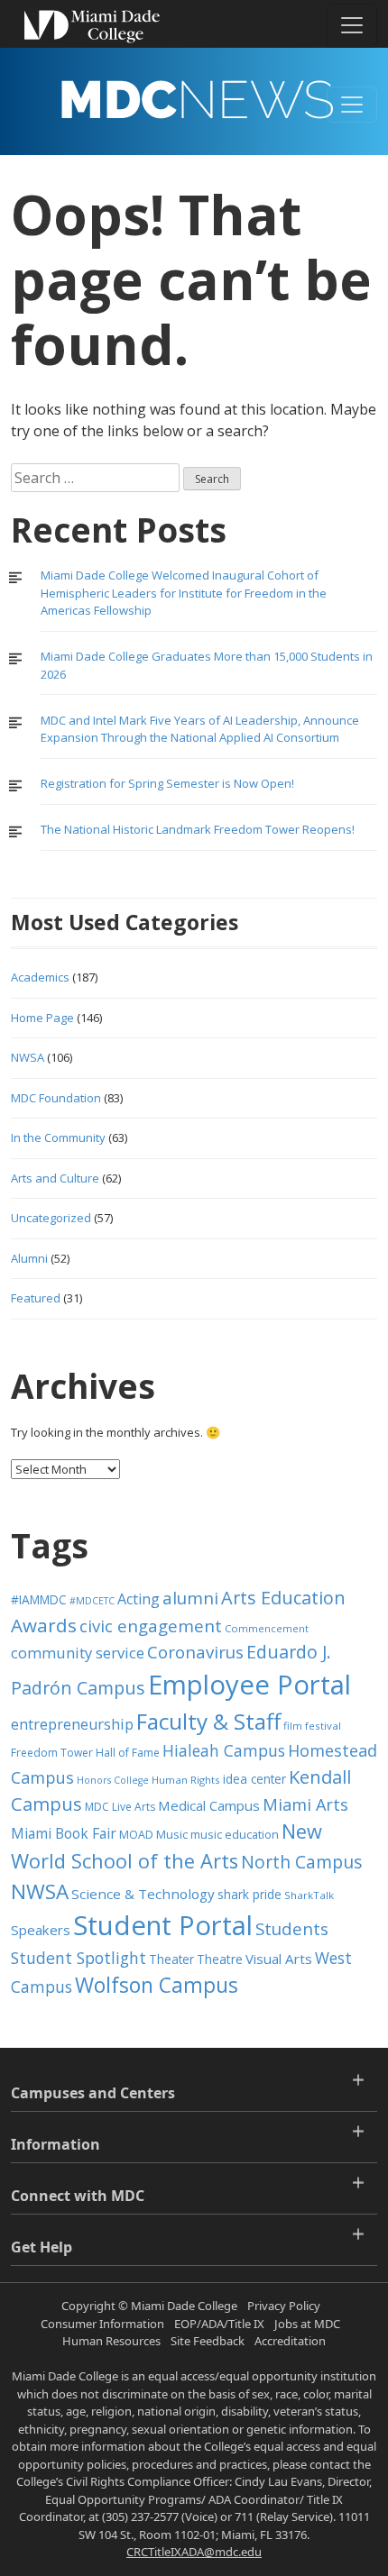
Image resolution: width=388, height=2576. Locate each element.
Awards (44, 1625)
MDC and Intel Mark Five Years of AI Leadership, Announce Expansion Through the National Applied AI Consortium (200, 729)
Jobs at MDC (307, 2324)
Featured (36, 1298)
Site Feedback (208, 2341)
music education (235, 1835)
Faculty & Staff (208, 1721)
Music (172, 1835)
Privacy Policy (284, 2306)
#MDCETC (92, 1601)
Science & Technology (143, 1894)
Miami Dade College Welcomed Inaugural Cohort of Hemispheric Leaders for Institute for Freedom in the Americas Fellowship (184, 593)
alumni (190, 1598)
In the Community (58, 1137)
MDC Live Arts (120, 1807)
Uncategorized (51, 1218)
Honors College (113, 1780)
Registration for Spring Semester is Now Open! (167, 783)
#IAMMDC (39, 1599)
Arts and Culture (55, 1178)
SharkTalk (309, 1895)
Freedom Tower (52, 1753)
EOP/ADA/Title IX (219, 2324)
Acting (139, 1599)
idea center (254, 1779)
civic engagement (151, 1626)
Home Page (42, 1018)
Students (292, 1928)
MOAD (136, 1835)
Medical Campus (209, 1805)
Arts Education (283, 1598)
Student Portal (163, 1925)
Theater (171, 1959)
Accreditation (290, 2341)
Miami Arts (305, 1804)
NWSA (28, 1057)
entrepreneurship (72, 1724)
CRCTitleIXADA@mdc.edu (194, 2552)
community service (78, 1653)
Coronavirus (195, 1652)
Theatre (220, 1959)
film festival (312, 1726)
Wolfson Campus (157, 1985)
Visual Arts (279, 1959)
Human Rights (186, 1780)
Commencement (267, 1628)
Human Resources (111, 2341)
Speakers (41, 1930)
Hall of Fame (128, 1753)
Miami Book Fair (64, 1833)
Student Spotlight (79, 1958)
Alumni (29, 1258)
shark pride (249, 1894)
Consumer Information (102, 2324)
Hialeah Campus (224, 1750)
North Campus (301, 1862)
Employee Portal (249, 1685)
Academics (40, 977)
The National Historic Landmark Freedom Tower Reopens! (198, 829)
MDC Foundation (56, 1098)
